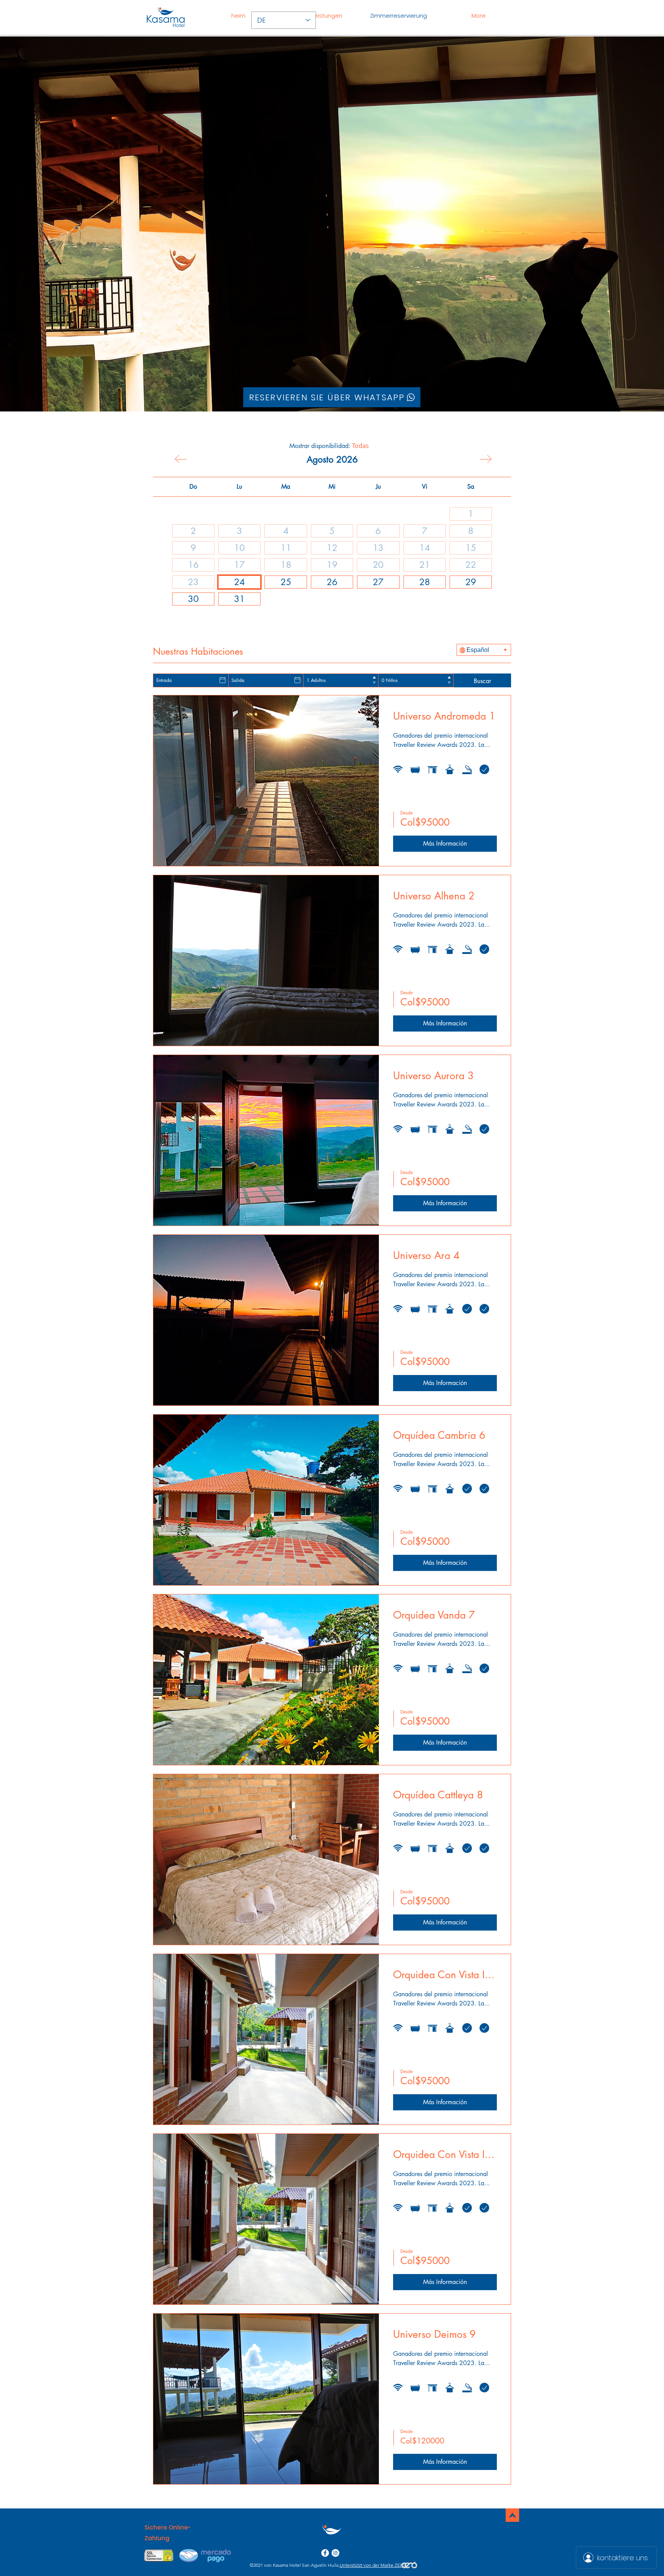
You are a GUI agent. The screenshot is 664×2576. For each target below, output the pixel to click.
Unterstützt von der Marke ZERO (373, 2565)
